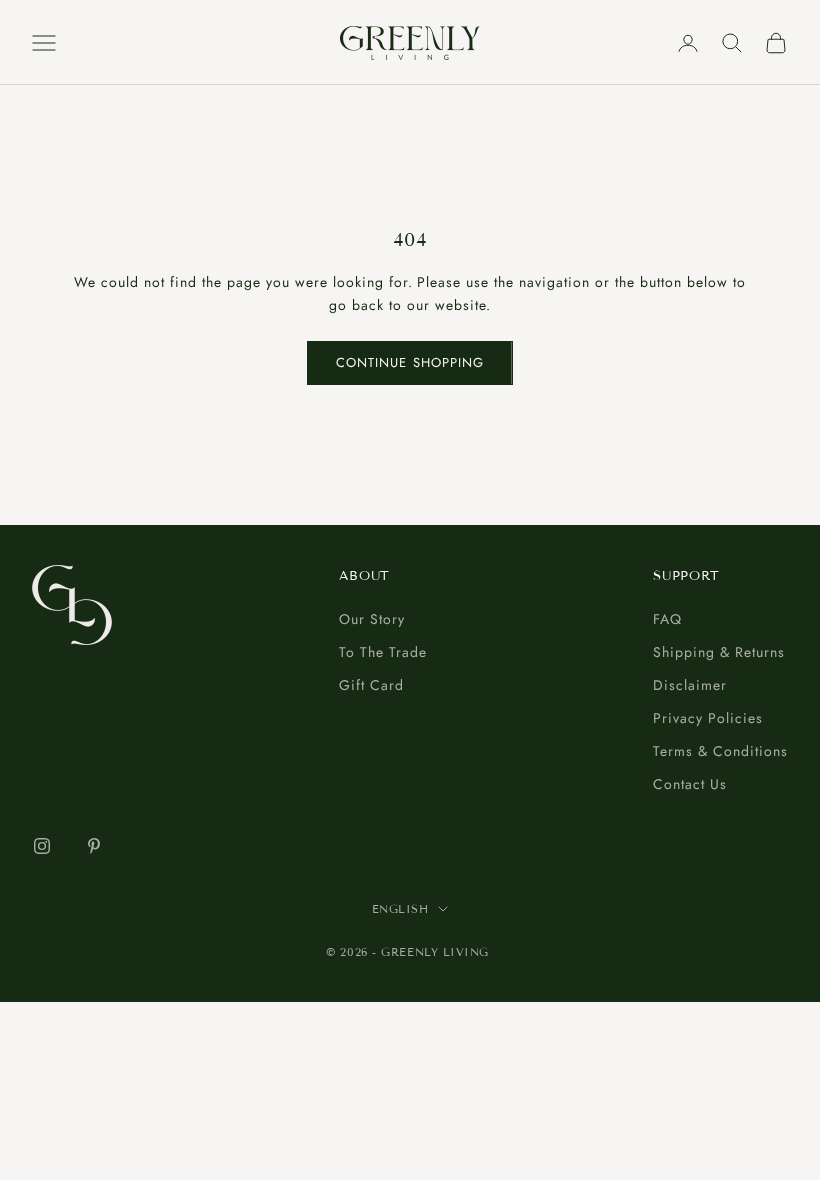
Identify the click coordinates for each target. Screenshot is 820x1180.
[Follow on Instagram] (42, 846)
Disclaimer (690, 685)
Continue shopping (410, 362)
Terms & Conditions (720, 751)
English (400, 909)
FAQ (667, 619)
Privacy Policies (708, 718)
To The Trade (383, 652)
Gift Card (371, 685)
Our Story (372, 619)
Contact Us (690, 784)
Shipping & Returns (719, 652)
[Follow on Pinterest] (94, 846)
